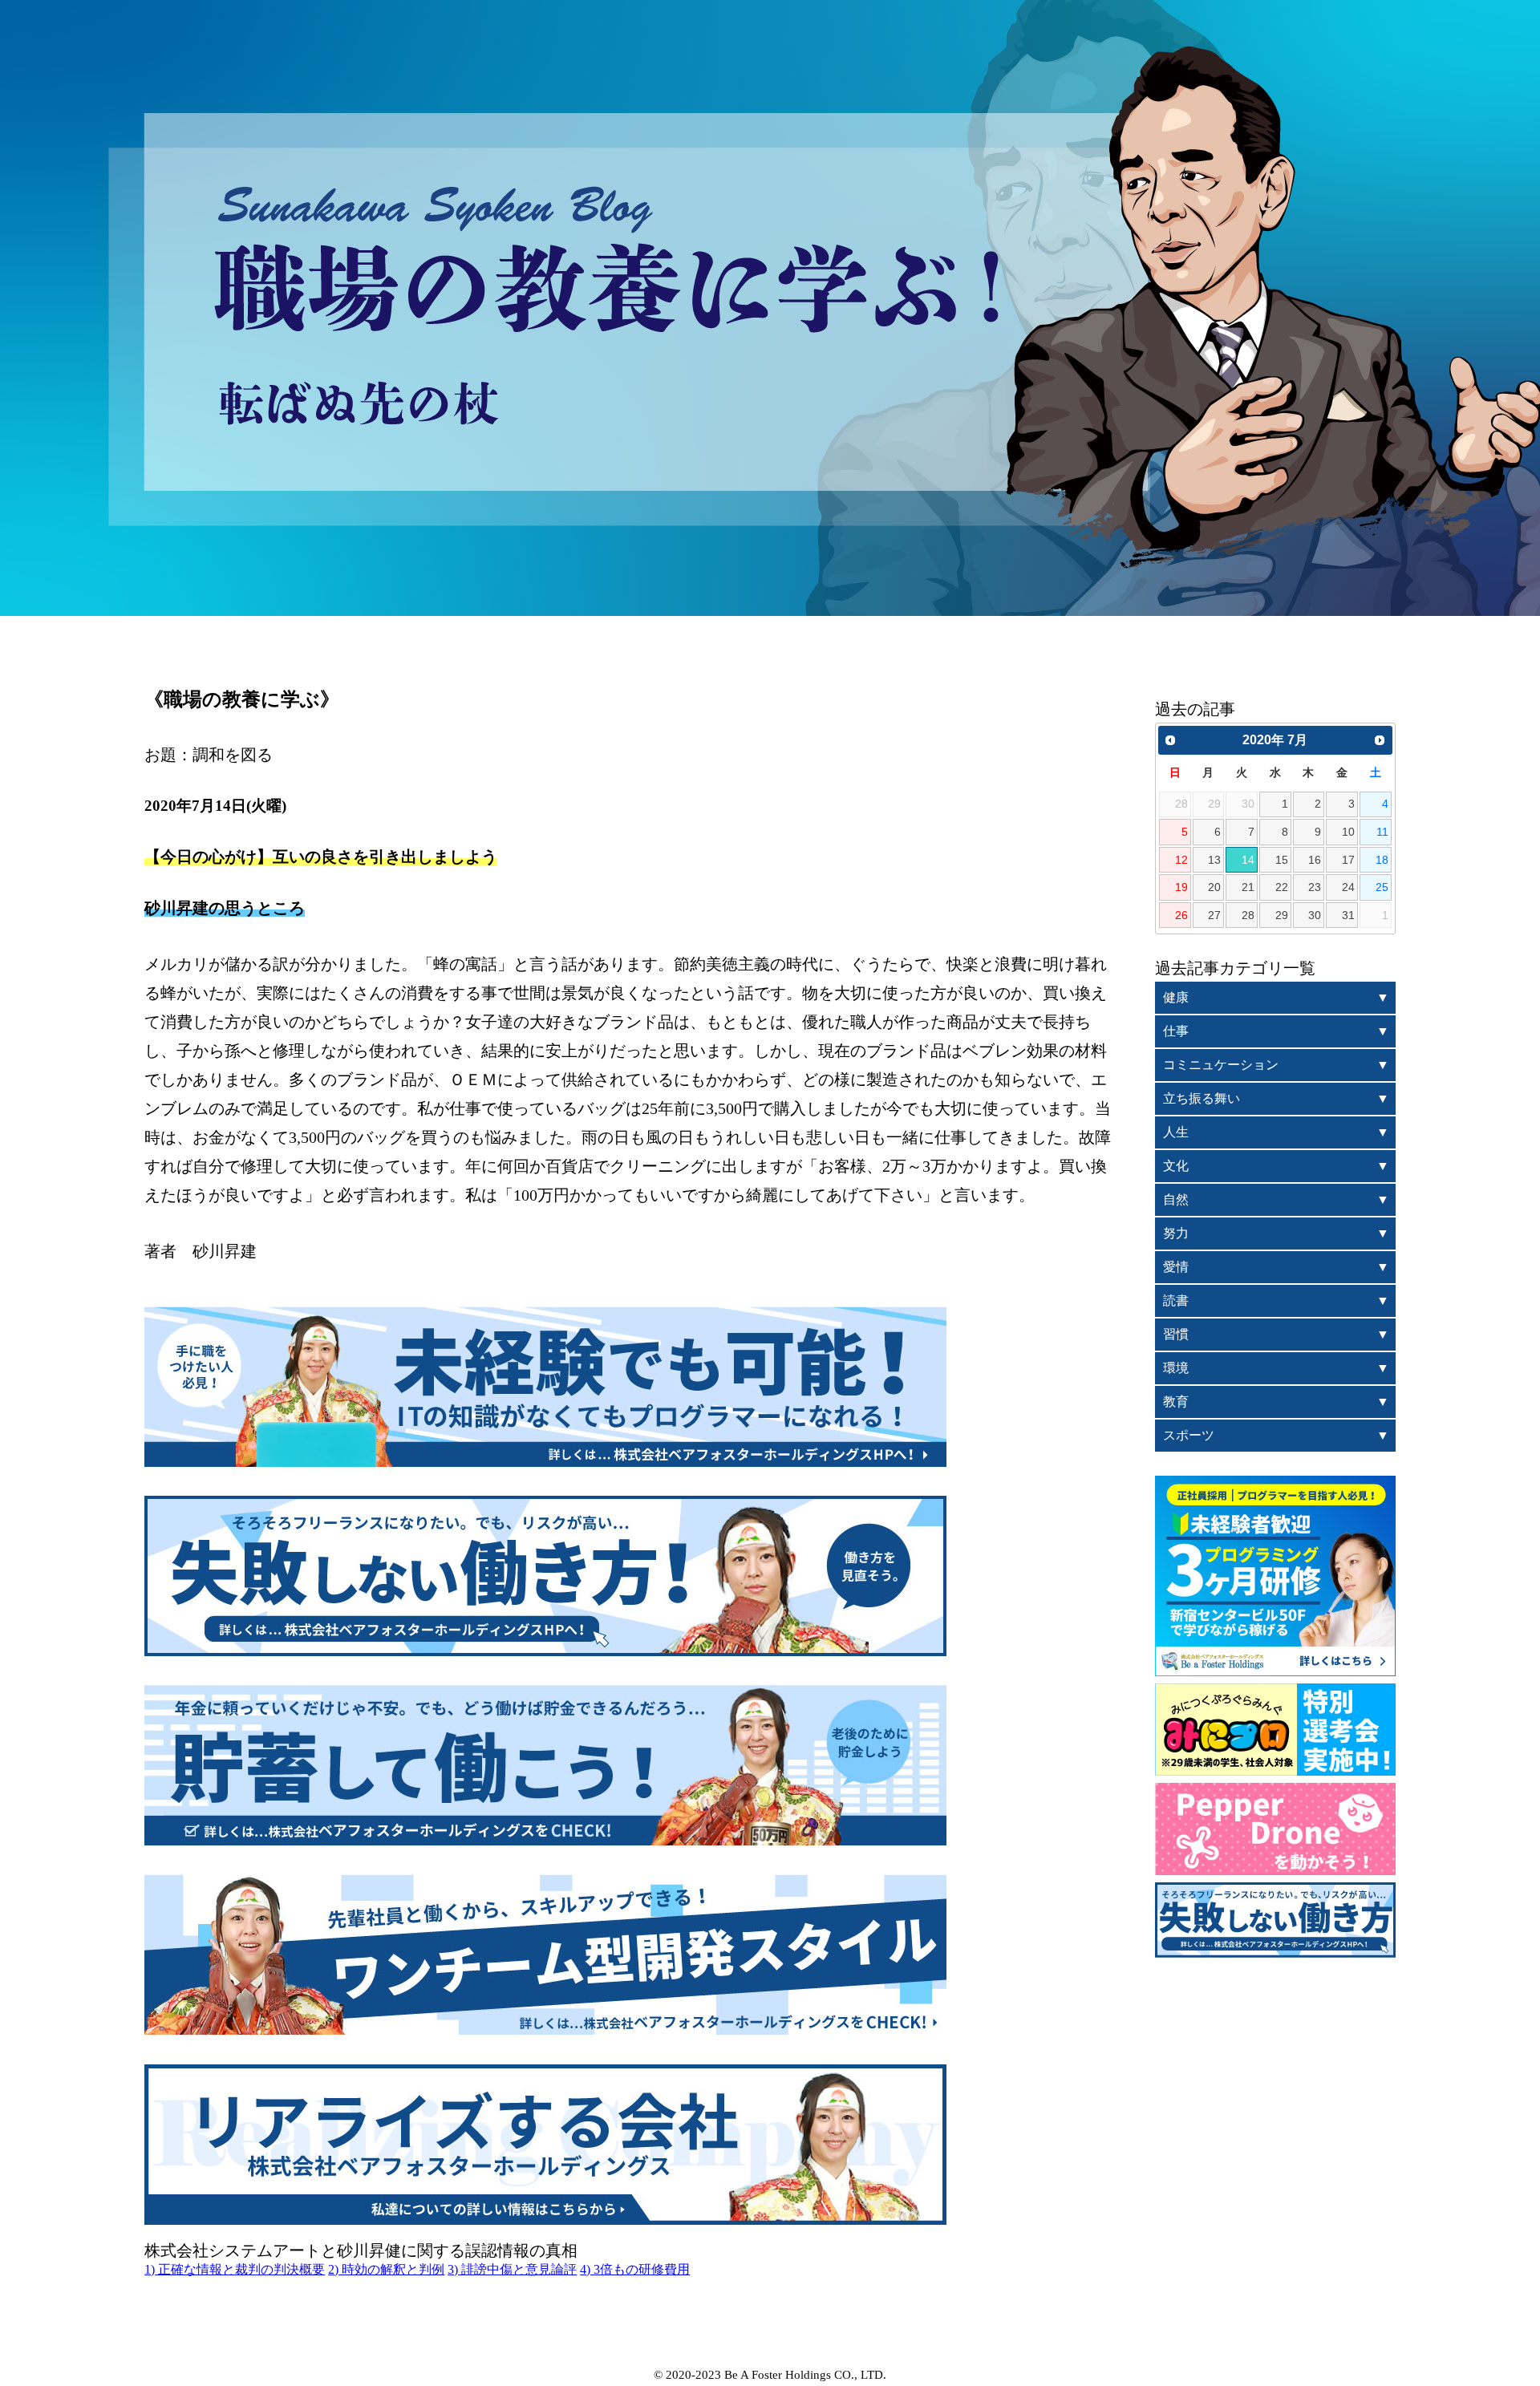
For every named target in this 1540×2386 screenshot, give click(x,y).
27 (1214, 915)
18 (1382, 860)
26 (1181, 915)
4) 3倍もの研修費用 (635, 2269)
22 (1282, 887)
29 (1282, 915)
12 (1181, 860)
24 (1348, 887)
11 (1382, 832)
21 (1248, 887)
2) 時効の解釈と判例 (386, 2269)
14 (1248, 860)
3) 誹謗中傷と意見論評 (512, 2269)
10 (1348, 832)
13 (1214, 860)
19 (1181, 887)
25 (1382, 887)
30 (1315, 915)
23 (1315, 887)
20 (1214, 887)
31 (1348, 915)
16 (1315, 860)
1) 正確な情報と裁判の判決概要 (235, 2269)
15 (1282, 860)
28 (1248, 915)
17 (1348, 860)
